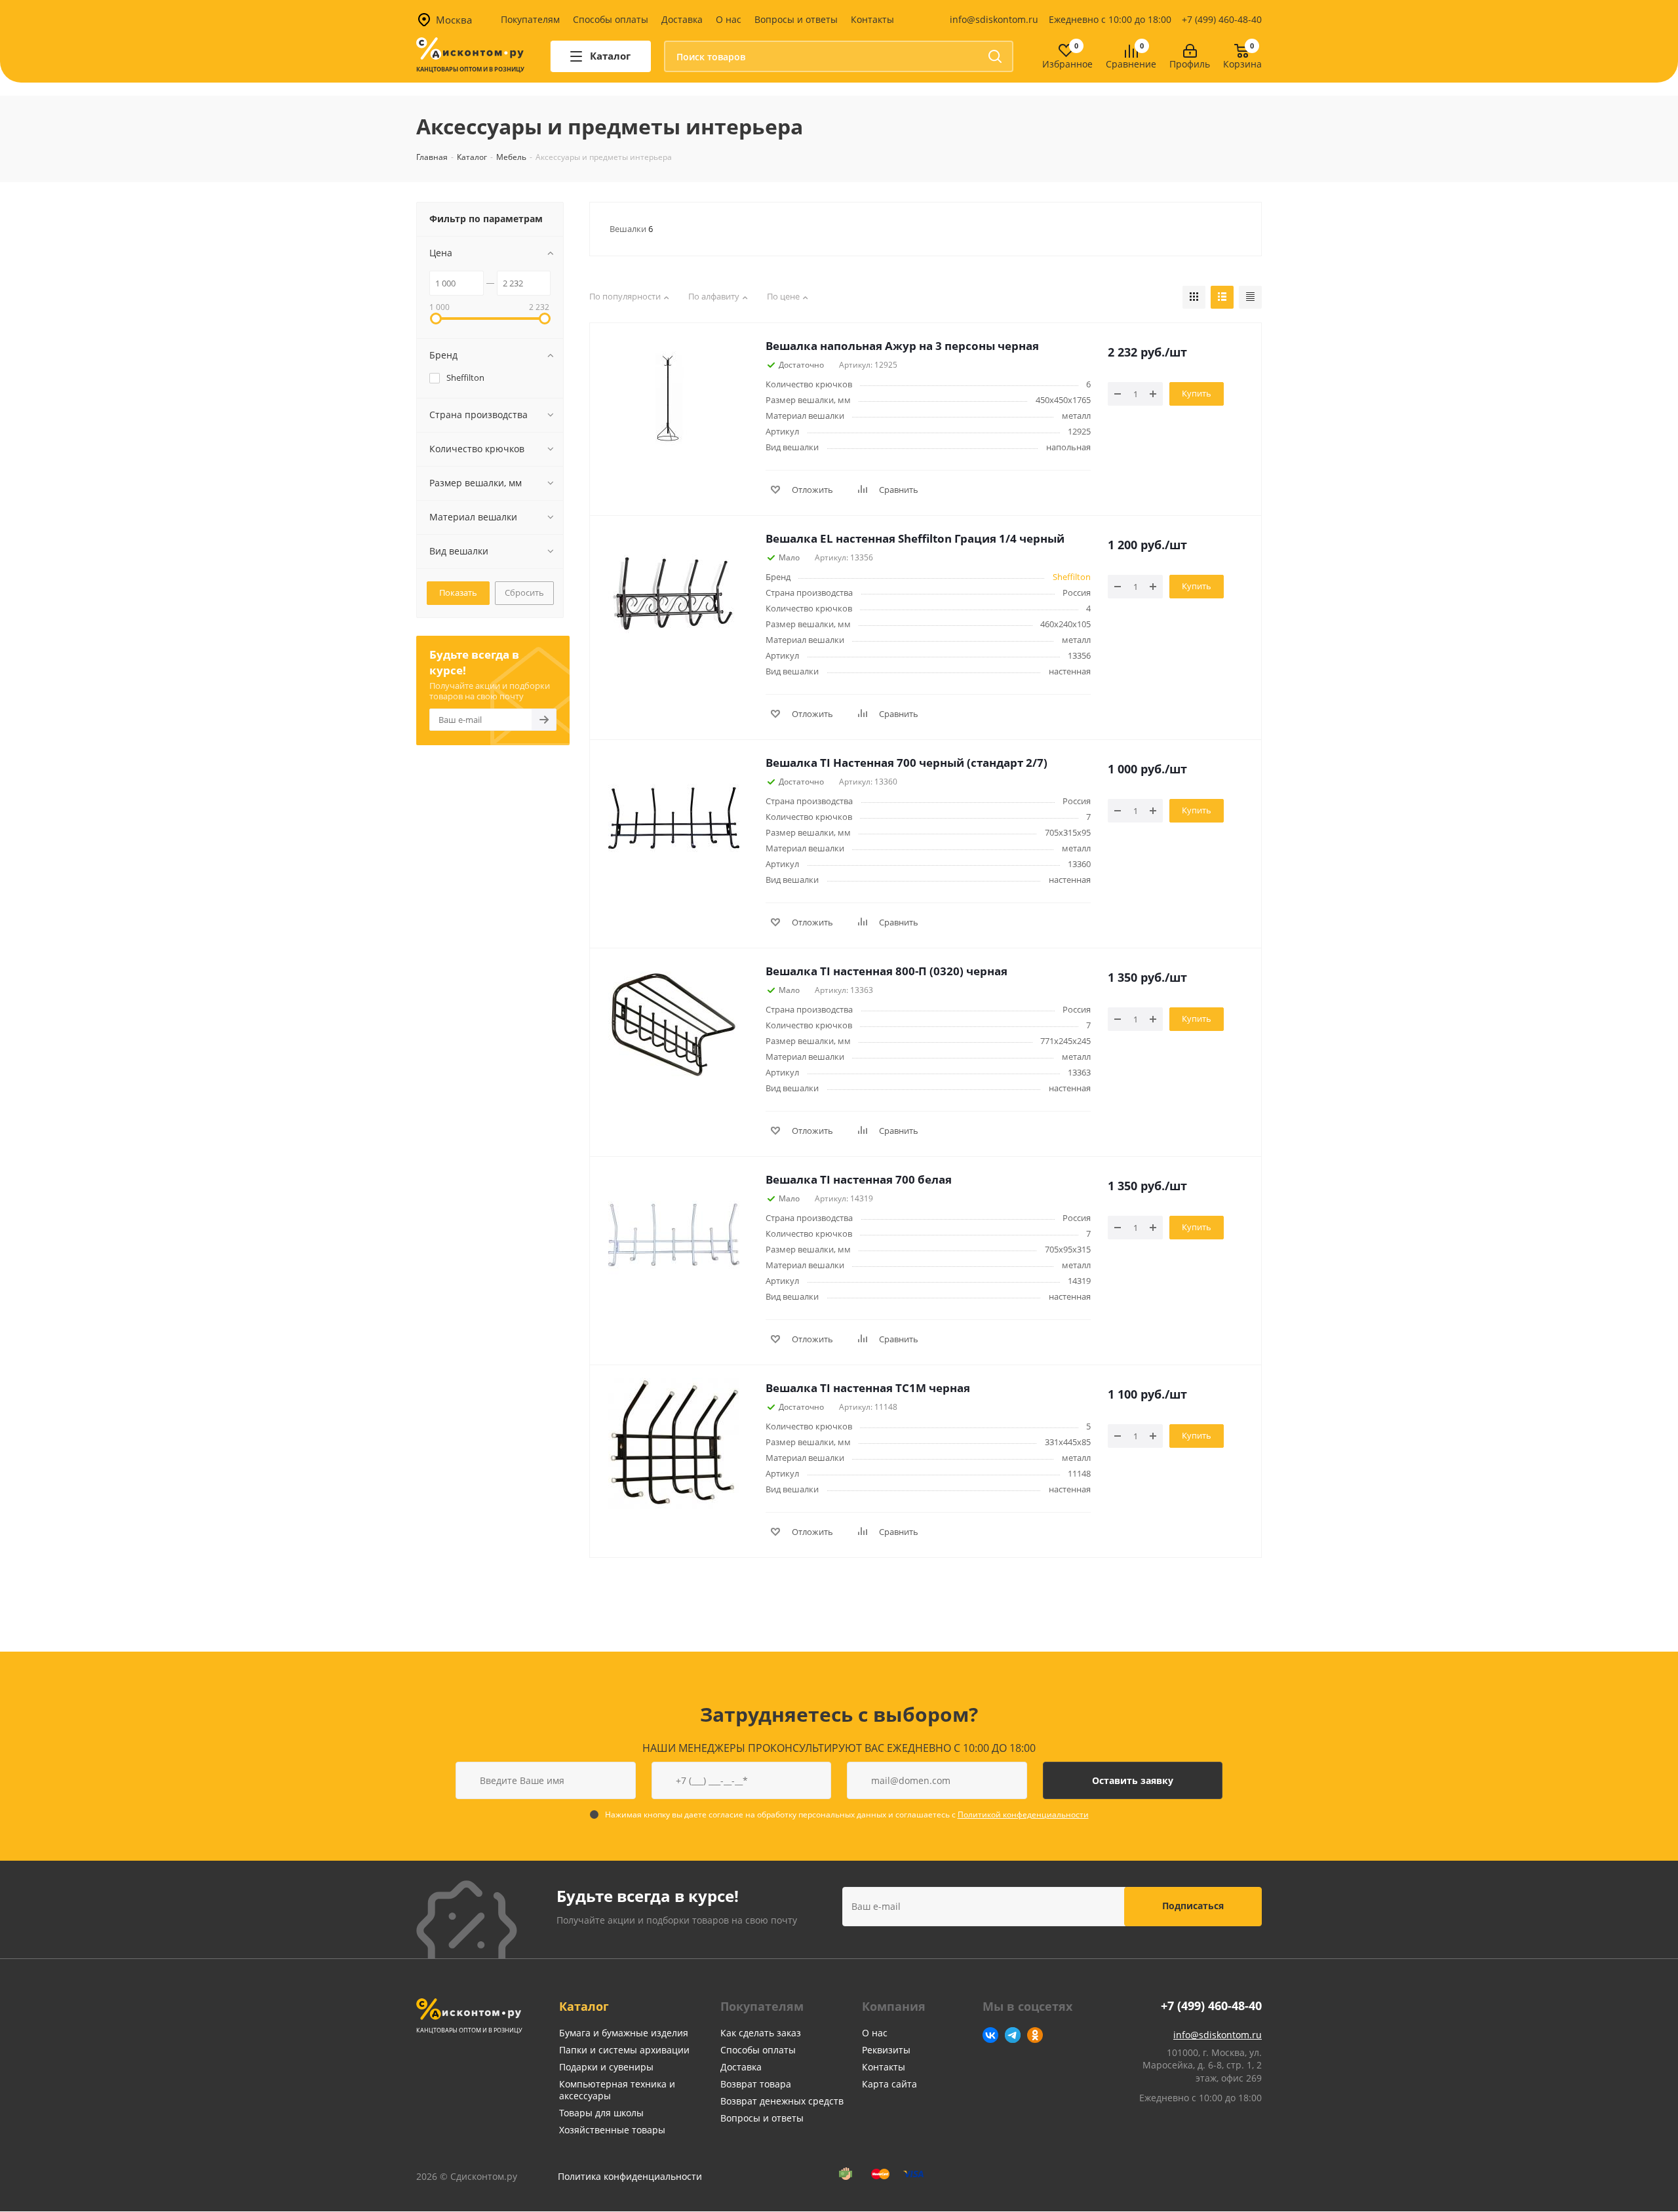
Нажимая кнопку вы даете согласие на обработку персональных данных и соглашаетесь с (847, 1814)
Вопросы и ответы (796, 19)
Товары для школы (601, 2113)
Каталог (584, 2006)
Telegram (1013, 2035)
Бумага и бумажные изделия (624, 2033)
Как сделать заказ (761, 2033)
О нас (729, 19)
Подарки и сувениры (606, 2067)
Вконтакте (990, 2035)
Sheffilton (1072, 577)
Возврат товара (756, 2084)
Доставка (682, 19)
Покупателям (530, 19)
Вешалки (631, 229)
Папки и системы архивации (624, 2050)
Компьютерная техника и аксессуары (617, 2090)
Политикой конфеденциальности (1023, 1814)
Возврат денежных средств (782, 2101)
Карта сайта (889, 2084)
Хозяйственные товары (612, 2130)
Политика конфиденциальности (630, 2176)
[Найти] (995, 56)
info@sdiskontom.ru (994, 19)
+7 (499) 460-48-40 (1222, 19)
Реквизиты (886, 2050)
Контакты (872, 19)
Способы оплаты (611, 19)
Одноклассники (1035, 2035)
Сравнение (1131, 65)
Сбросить (524, 592)
